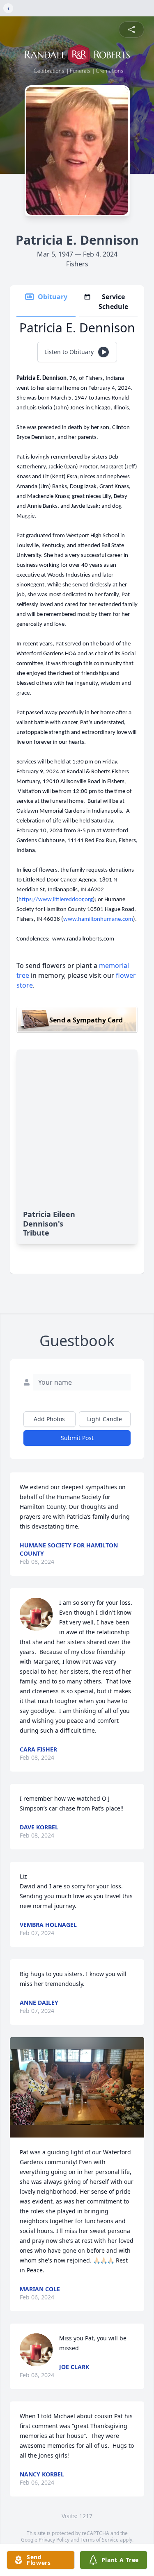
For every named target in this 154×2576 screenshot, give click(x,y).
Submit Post (77, 1438)
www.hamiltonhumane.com (98, 919)
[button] (77, 2087)
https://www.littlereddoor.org (56, 900)
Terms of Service (100, 2540)
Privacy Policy (54, 2540)
